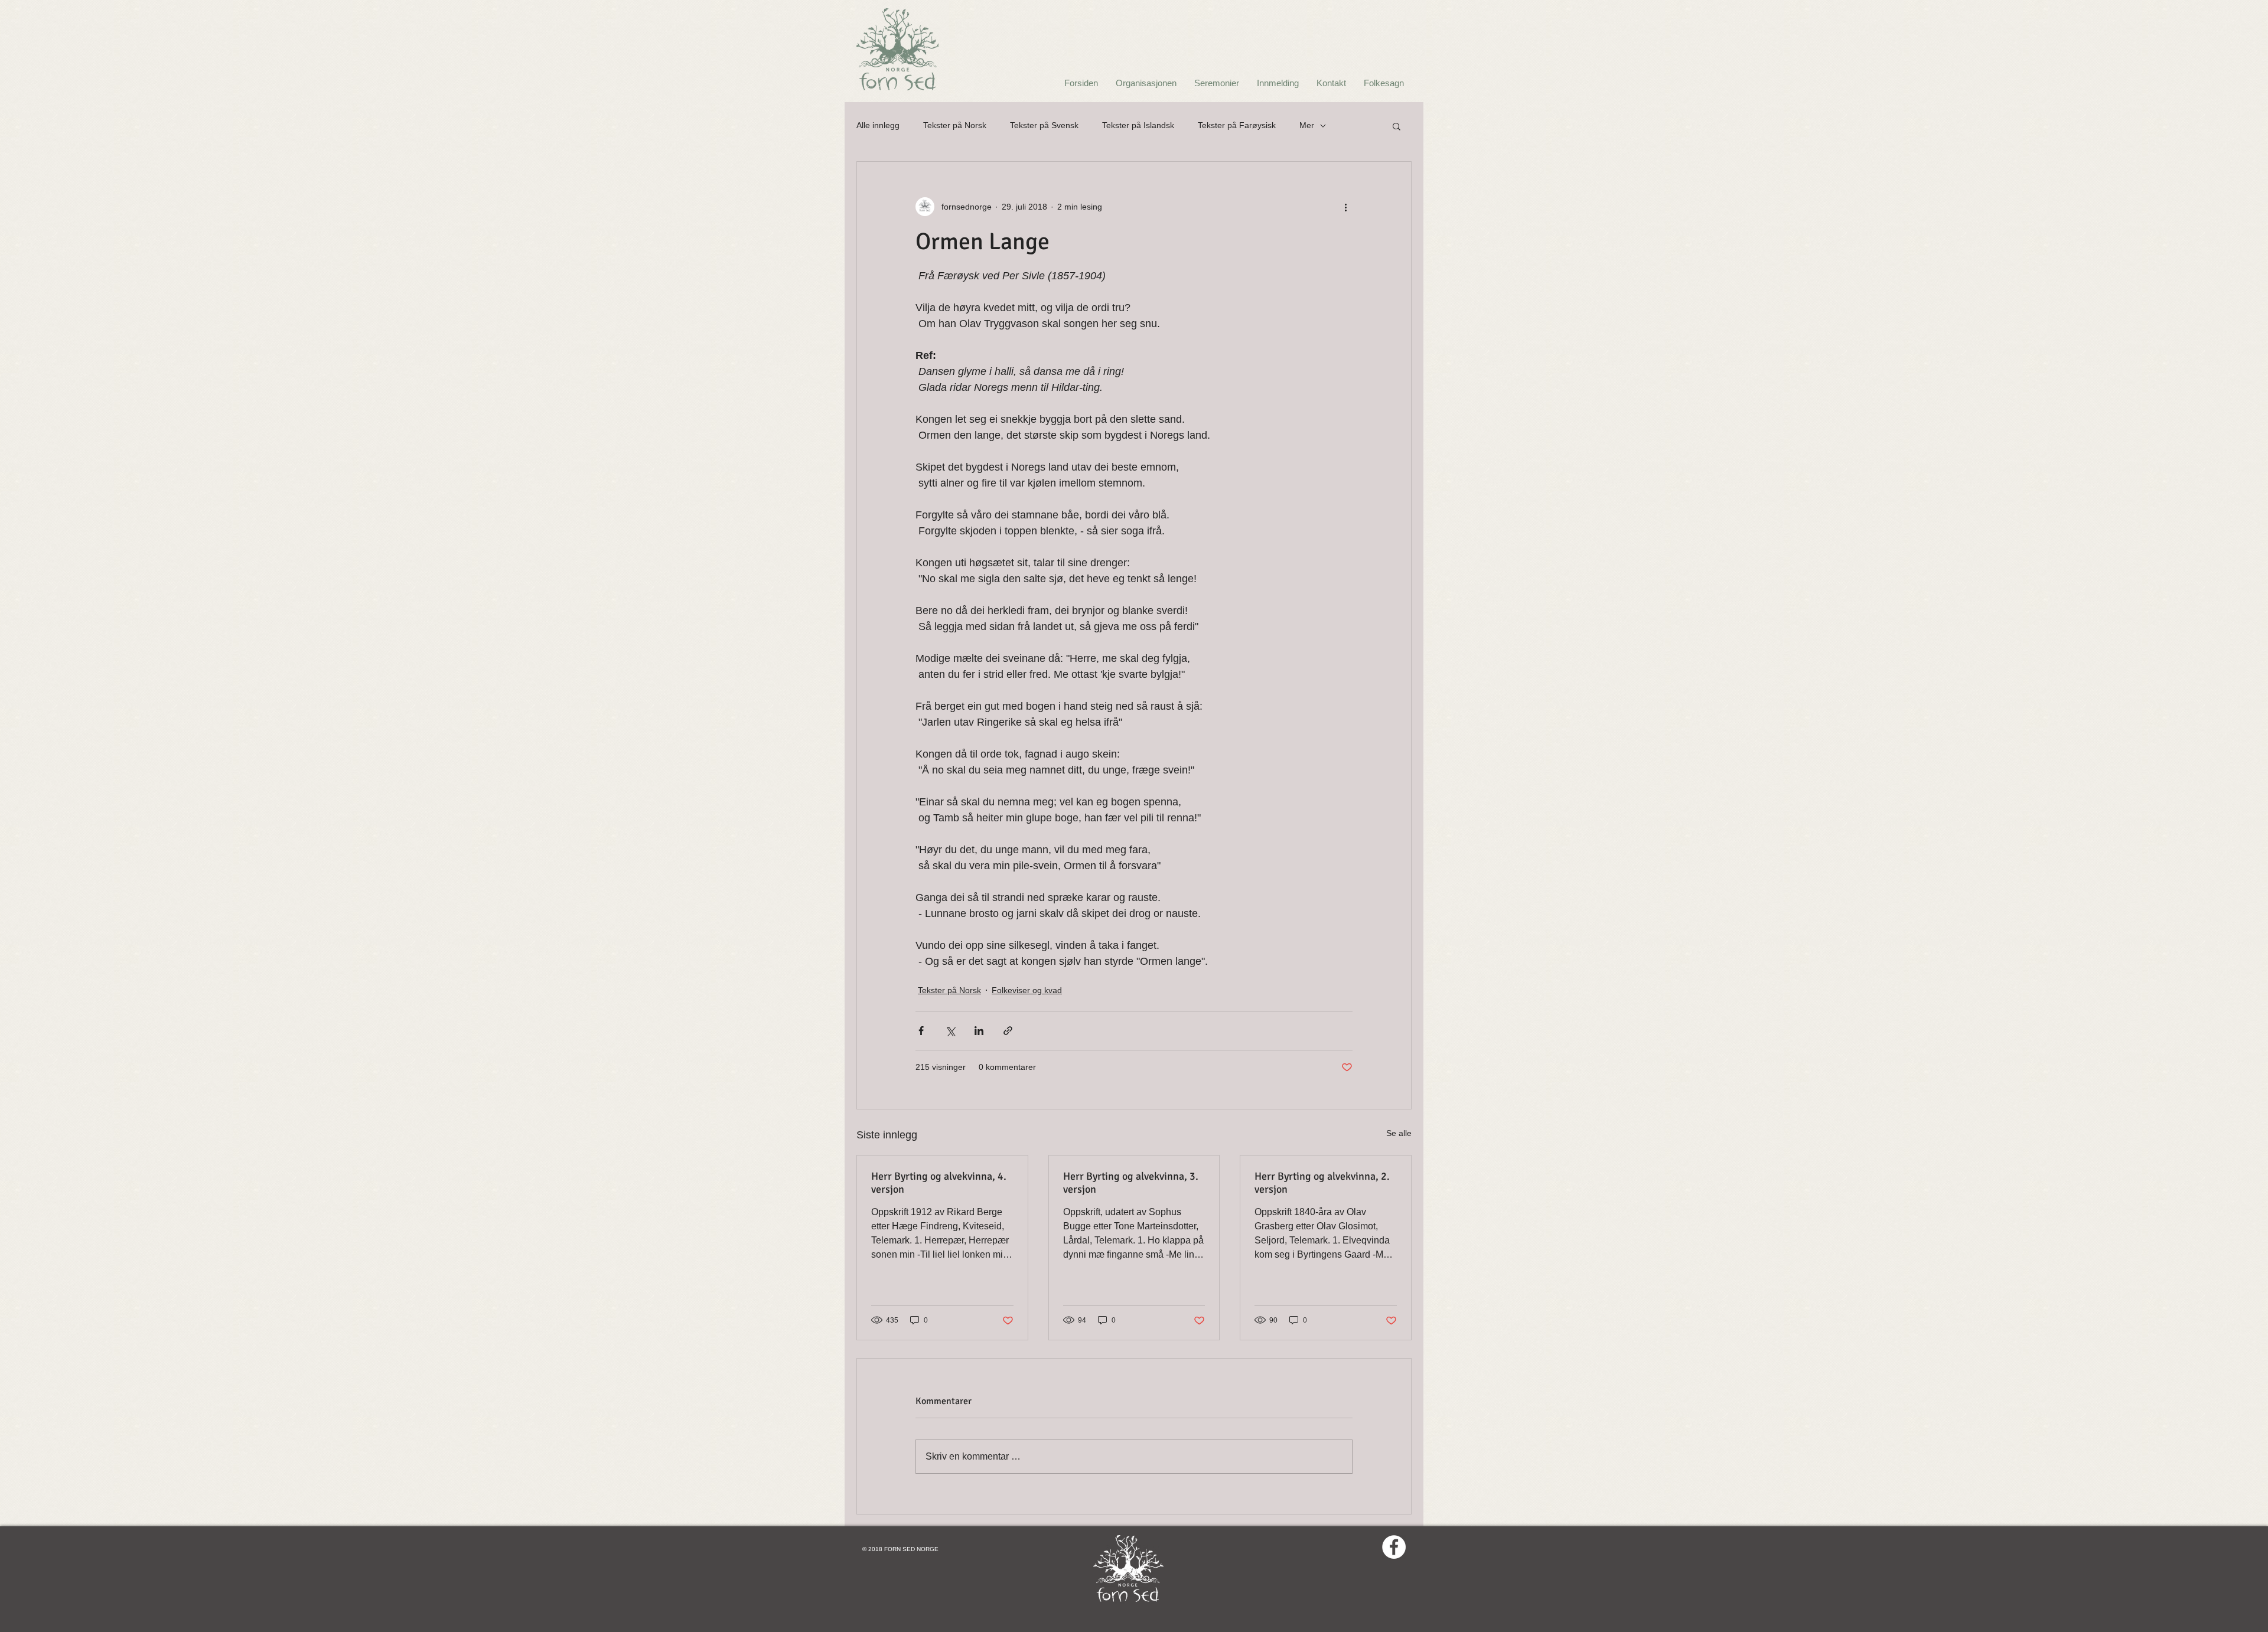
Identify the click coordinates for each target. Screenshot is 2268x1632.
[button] (1397, 126)
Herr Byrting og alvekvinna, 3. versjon (1131, 1183)
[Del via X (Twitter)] (950, 1031)
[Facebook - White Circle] (1394, 1547)
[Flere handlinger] (1345, 207)
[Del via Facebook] (921, 1031)
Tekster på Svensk (1044, 125)
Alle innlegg (878, 125)
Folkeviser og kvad (1027, 990)
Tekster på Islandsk (1138, 125)
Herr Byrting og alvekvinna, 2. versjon (1322, 1183)
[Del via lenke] (1008, 1031)
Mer (1307, 125)
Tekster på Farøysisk (1237, 125)
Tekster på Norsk (955, 125)
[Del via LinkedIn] (979, 1031)
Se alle (1399, 1133)
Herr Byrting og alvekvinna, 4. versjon (939, 1183)
